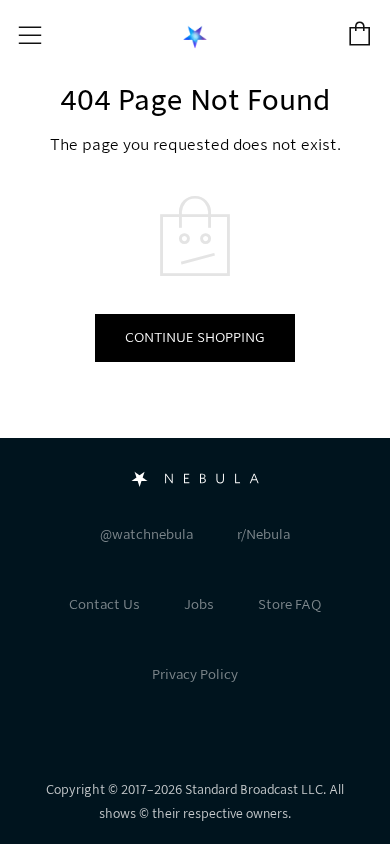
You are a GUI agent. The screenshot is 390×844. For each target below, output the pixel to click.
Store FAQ (289, 604)
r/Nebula (263, 534)
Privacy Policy (195, 674)
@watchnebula (146, 534)
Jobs (199, 604)
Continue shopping (195, 337)
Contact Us (104, 604)
